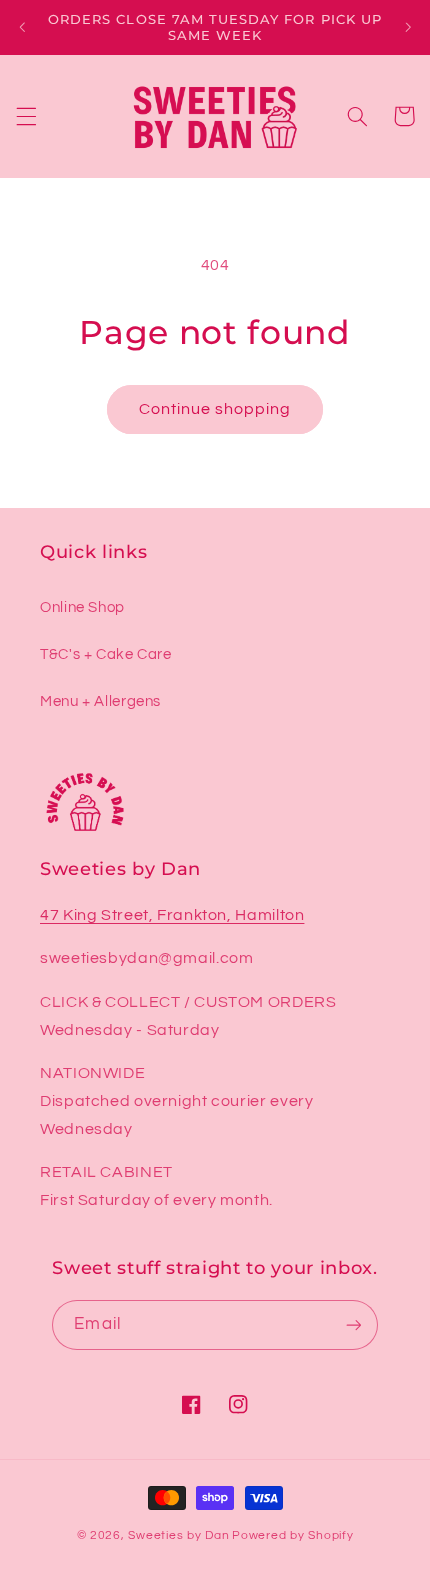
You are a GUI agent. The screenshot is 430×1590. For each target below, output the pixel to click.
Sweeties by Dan (178, 1535)
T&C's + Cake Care (106, 654)
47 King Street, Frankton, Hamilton (172, 915)
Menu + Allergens (100, 701)
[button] (26, 116)
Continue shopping (215, 409)
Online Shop (82, 607)
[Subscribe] (353, 1324)
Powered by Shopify (292, 1535)
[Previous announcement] (22, 27)
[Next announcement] (408, 27)
